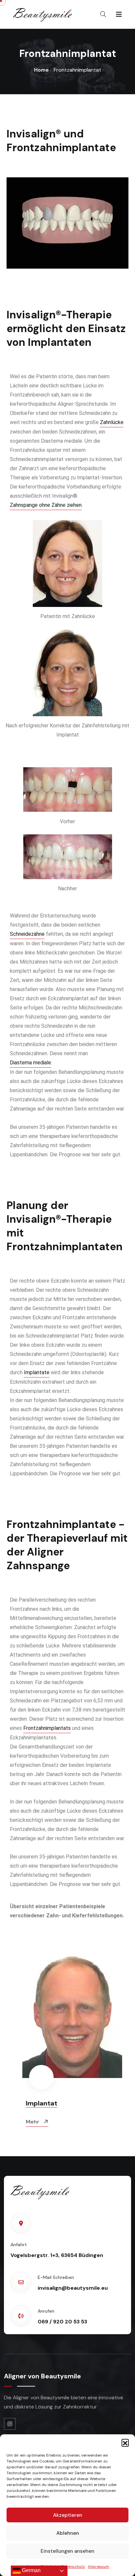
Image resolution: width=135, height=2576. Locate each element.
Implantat (37, 2103)
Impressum (99, 2567)
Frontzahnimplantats (47, 1728)
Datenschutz (73, 2567)
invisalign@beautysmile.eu (73, 2288)
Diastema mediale (30, 1063)
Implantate (37, 1372)
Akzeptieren (68, 2515)
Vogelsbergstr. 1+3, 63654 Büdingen (57, 2255)
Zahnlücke (112, 422)
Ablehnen (68, 2533)
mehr (29, 2122)
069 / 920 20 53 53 (62, 2322)
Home (41, 70)
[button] (125, 2443)
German (31, 2570)
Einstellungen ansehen (67, 2551)
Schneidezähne (27, 934)
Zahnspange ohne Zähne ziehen (46, 505)
